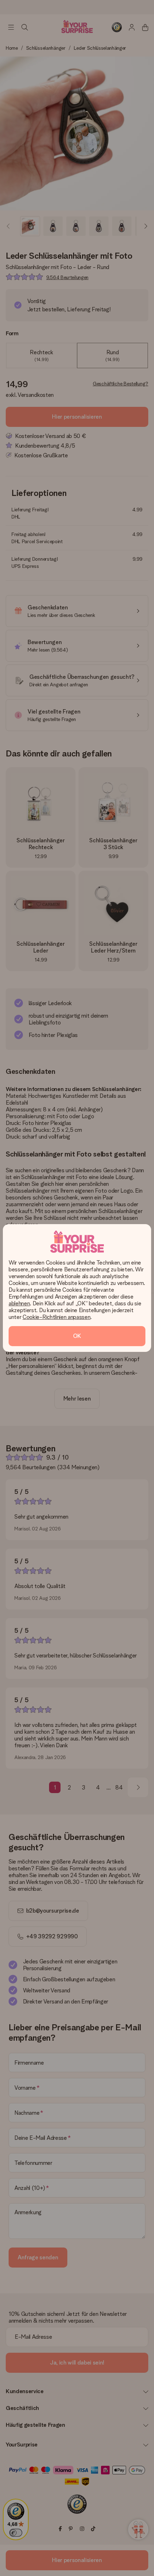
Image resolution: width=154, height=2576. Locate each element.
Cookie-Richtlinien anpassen (56, 1317)
